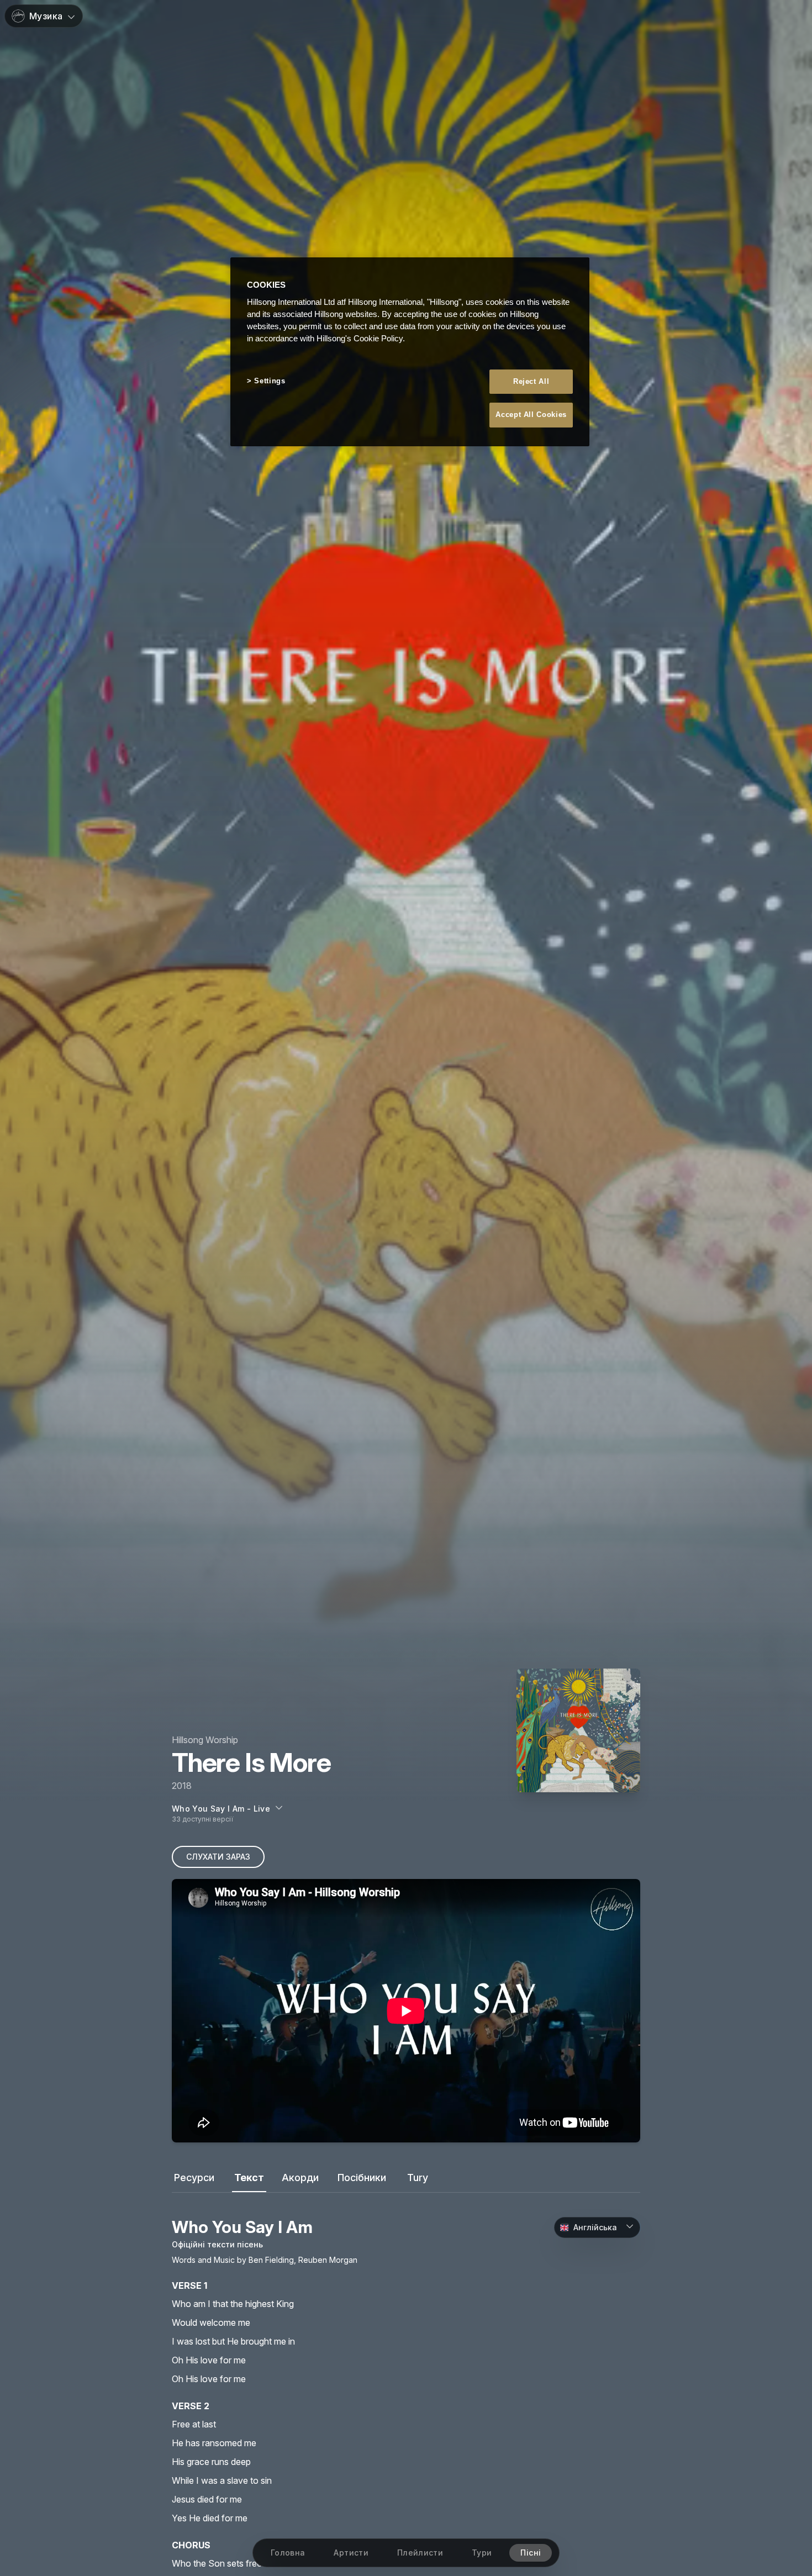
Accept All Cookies (531, 415)
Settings (270, 381)
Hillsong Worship (205, 1740)
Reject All (531, 382)
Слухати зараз (218, 1857)
